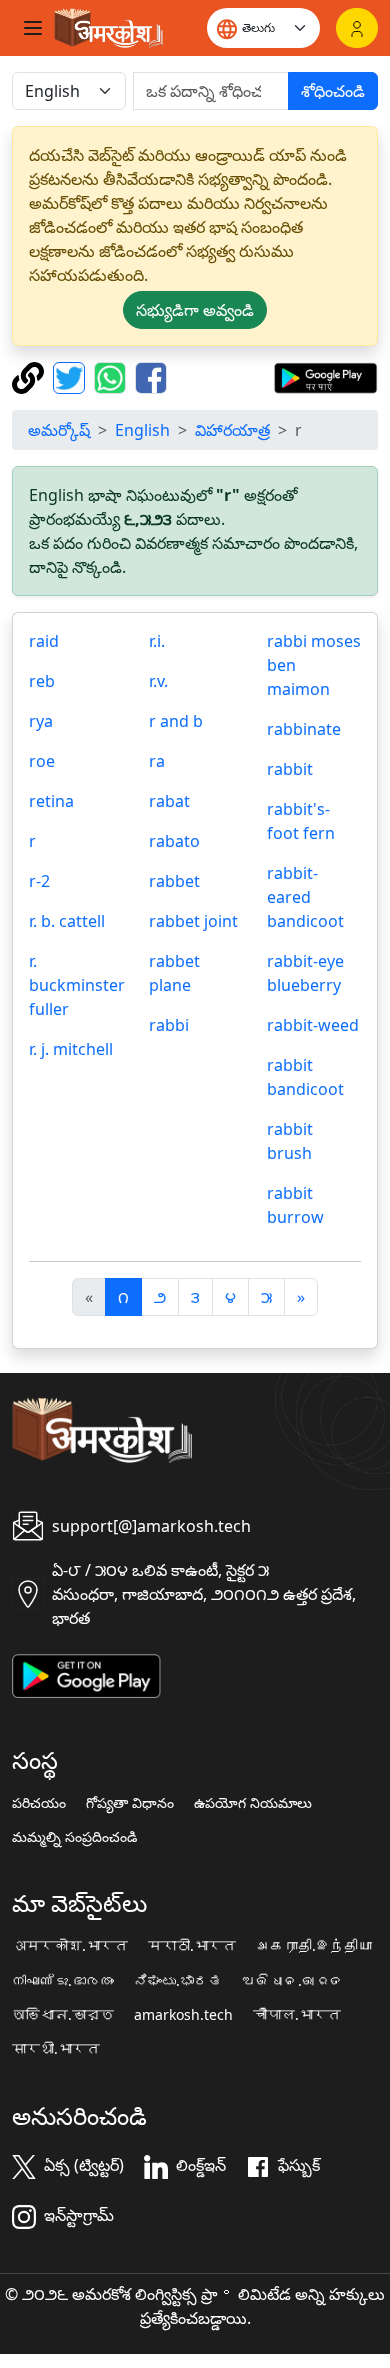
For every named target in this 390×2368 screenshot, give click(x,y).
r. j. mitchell (71, 1049)
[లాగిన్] (357, 28)
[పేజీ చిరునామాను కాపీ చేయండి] (30, 376)
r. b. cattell (67, 921)
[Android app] (86, 1674)
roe (42, 761)
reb (42, 681)
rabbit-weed (313, 1025)
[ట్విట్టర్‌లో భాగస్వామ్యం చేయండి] (71, 376)
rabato (174, 841)
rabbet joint (193, 921)
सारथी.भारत (56, 2049)
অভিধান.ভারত (63, 2015)
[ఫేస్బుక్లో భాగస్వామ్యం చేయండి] (151, 376)
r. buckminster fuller (77, 985)
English (142, 430)
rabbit (290, 769)
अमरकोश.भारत (70, 1946)
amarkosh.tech (183, 2015)
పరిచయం (39, 1803)
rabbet (174, 881)
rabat (169, 801)
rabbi (169, 1025)
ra (157, 761)
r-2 (39, 881)
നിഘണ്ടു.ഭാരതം (63, 1981)
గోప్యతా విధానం (130, 1803)
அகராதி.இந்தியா (314, 1946)
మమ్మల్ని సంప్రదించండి (74, 1837)
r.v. (158, 681)
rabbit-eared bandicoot (305, 897)
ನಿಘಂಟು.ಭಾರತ (178, 1981)
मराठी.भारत (192, 1946)
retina (51, 801)
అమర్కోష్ (59, 430)
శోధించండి (333, 91)
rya (41, 721)
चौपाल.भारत (297, 2015)
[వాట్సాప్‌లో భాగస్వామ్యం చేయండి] (112, 376)
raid (44, 641)
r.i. (157, 641)
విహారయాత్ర (232, 430)
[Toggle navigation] (33, 28)
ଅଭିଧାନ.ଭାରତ (293, 1981)
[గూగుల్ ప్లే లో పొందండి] (325, 376)
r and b (176, 721)
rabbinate (304, 729)
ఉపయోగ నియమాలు (253, 1803)
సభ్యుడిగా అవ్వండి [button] (195, 310)
